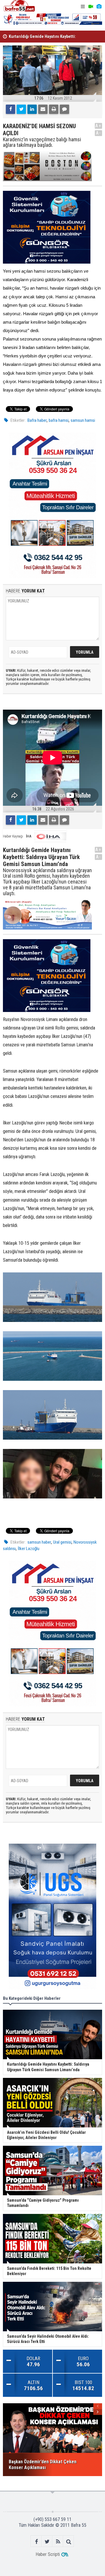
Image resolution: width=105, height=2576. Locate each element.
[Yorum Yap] (64, 109)
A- (99, 133)
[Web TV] (91, 7)
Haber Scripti (48, 2554)
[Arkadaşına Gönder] (43, 109)
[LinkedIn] (32, 109)
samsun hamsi (83, 420)
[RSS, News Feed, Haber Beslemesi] (58, 2541)
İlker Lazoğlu (29, 1549)
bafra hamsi (59, 420)
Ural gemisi (62, 1542)
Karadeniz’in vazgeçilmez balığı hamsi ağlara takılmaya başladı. (42, 142)
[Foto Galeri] (99, 7)
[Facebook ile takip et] (36, 2541)
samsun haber (39, 1542)
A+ (98, 126)
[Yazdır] (54, 109)
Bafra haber (37, 420)
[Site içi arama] (69, 2541)
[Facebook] (10, 109)
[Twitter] (21, 109)
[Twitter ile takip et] (47, 2541)
